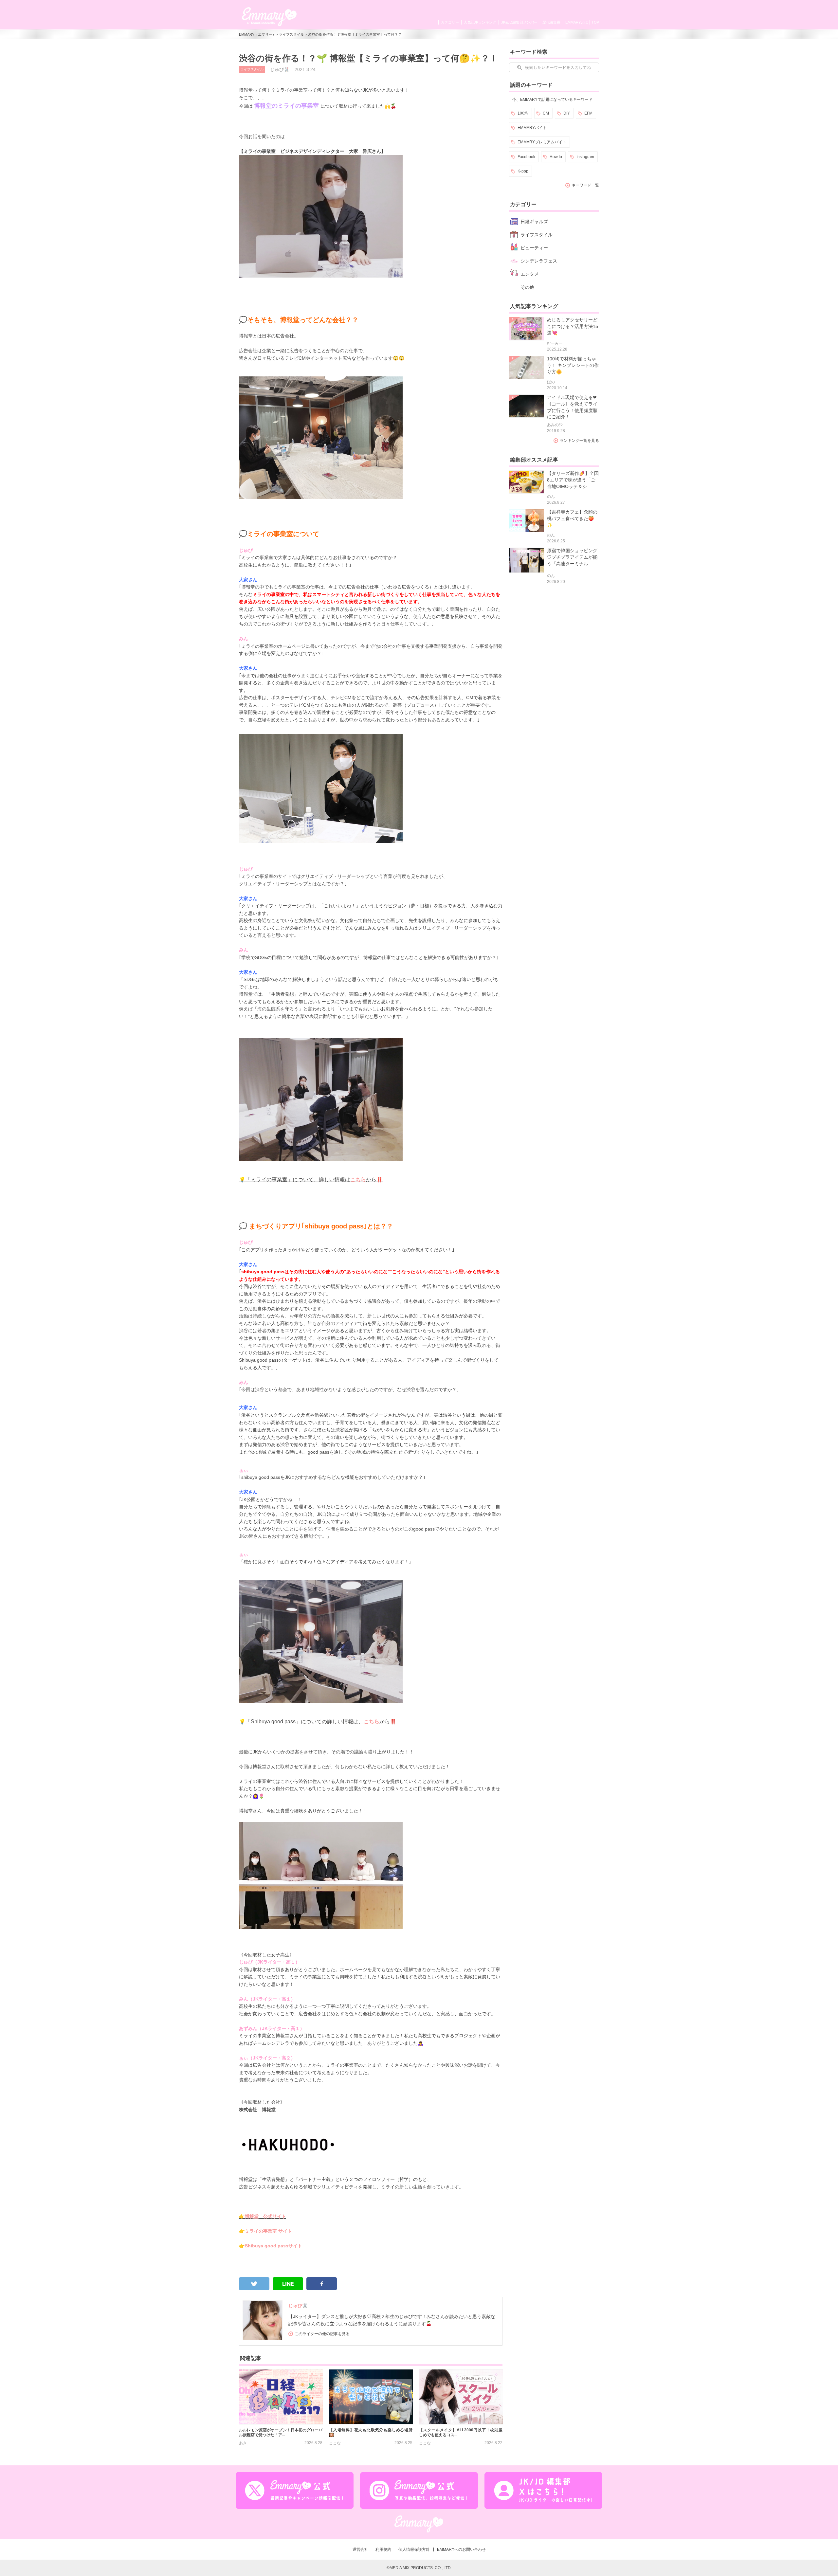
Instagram (585, 157)
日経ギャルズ (534, 222)
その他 (527, 287)
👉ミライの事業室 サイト (265, 2231)
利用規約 (383, 2549)
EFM (588, 113)
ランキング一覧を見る (579, 441)
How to (556, 157)
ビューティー (534, 248)
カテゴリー (450, 22)
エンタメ (530, 274)
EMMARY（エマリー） (257, 34)
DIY (567, 113)
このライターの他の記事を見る (322, 2334)
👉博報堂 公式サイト (263, 2216)
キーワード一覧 (585, 185)
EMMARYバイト (532, 128)
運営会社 (360, 2549)
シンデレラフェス (539, 261)
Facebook (526, 157)
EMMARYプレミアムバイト (542, 142)
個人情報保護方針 (414, 2549)
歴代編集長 (551, 22)
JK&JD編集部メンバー (519, 22)
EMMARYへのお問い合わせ (461, 2549)
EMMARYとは (577, 22)
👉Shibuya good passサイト (271, 2246)
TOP (595, 22)
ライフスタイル (291, 34)
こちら (358, 1179)
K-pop (523, 171)
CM (546, 113)
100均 (523, 113)
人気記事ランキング (480, 22)
